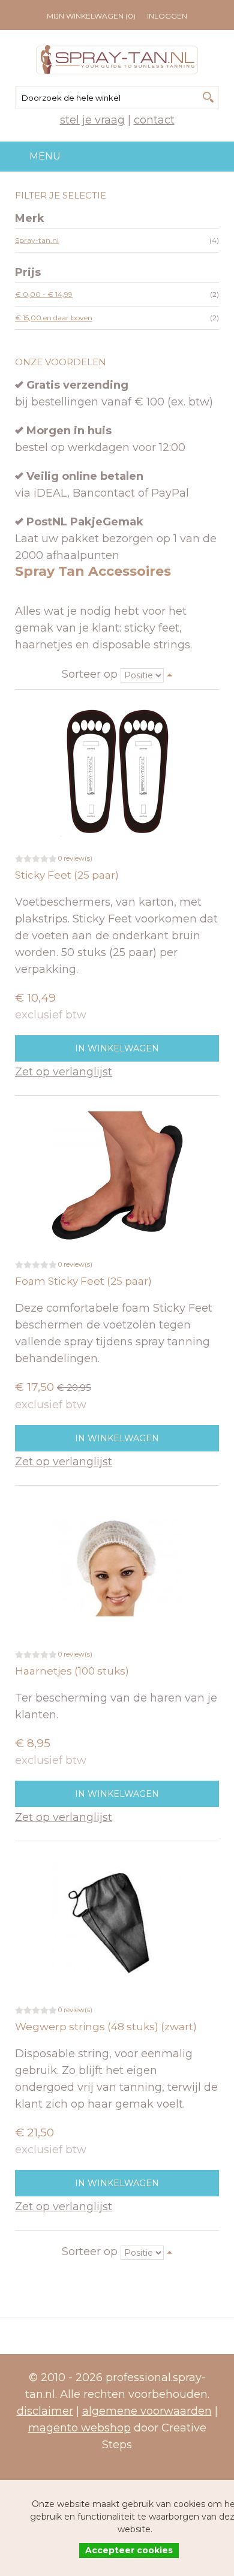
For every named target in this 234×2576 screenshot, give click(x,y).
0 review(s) (75, 858)
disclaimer (45, 2411)
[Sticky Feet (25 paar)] (117, 771)
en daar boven (54, 318)
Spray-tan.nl (37, 240)
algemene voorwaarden (147, 2411)
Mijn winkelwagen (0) (91, 16)
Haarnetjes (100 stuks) (72, 1671)
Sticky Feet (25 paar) (67, 875)
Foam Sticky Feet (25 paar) (83, 1281)
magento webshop (79, 2428)
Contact (154, 120)
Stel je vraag (92, 120)
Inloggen (167, 16)
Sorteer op (90, 674)
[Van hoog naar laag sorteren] (170, 674)
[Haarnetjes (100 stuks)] (117, 1567)
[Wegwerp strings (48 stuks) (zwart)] (117, 1922)
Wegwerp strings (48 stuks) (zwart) (106, 2027)
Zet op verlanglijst (64, 1072)
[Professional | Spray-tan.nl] (117, 60)
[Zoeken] (208, 97)
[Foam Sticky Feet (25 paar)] (117, 1177)
